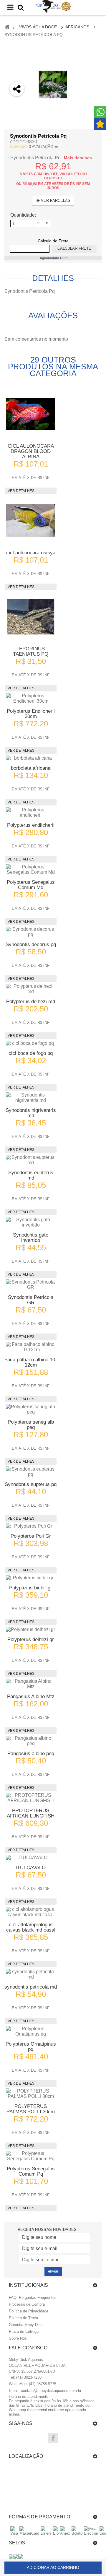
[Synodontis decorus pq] (31, 932)
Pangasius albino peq (31, 1754)
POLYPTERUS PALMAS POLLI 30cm (31, 2109)
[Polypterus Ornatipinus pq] (31, 2031)
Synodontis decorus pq (31, 945)
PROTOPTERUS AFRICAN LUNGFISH (31, 1813)
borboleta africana (31, 768)
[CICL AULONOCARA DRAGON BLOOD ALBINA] (31, 414)
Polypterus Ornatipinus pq (31, 2047)
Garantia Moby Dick (26, 2325)
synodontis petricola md (31, 1987)
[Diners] (46, 2533)
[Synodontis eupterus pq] (31, 1472)
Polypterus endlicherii (31, 825)
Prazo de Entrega (24, 2331)
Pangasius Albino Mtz (31, 1697)
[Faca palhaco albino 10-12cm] (31, 1347)
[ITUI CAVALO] (31, 1858)
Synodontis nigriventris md (31, 1113)
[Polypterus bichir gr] (31, 1578)
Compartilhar (17, 122)
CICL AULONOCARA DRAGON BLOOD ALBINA (31, 451)
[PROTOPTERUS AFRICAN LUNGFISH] (31, 1798)
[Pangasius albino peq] (31, 1741)
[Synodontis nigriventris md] (31, 1098)
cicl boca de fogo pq (31, 1053)
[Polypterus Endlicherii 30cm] (31, 699)
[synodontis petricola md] (31, 1974)
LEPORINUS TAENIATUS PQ (31, 651)
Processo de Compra (27, 2304)
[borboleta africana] (31, 758)
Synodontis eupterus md (31, 1175)
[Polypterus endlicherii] (31, 813)
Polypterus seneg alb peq (31, 1425)
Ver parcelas (55, 200)
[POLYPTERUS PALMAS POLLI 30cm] (31, 2094)
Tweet (17, 106)
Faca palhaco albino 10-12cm (31, 1362)
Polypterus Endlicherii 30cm (31, 714)
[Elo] (56, 2533)
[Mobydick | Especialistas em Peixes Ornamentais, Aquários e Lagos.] (53, 7)
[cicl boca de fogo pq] (31, 1043)
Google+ (17, 137)
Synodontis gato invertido (31, 1238)
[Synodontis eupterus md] (31, 1160)
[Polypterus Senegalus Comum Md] (31, 870)
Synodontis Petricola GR (31, 1300)
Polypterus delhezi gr (31, 1639)
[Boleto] (77, 2533)
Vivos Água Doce (38, 27)
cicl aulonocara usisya (31, 553)
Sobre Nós (18, 2338)
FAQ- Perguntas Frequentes (33, 2298)
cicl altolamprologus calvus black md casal (31, 1927)
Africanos (77, 27)
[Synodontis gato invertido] (31, 1222)
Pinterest (17, 153)
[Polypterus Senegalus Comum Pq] (31, 2156)
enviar (53, 2271)
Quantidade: (23, 215)
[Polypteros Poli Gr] (31, 1526)
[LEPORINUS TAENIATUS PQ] (31, 617)
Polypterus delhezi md (31, 1002)
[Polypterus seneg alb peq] (31, 1409)
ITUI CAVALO (31, 1868)
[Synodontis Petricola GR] (31, 1285)
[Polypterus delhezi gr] (31, 1630)
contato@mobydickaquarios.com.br (51, 2391)
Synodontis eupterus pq (31, 1484)
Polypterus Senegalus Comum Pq (31, 2171)
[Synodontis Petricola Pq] (53, 85)
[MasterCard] (29, 2533)
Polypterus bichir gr (31, 1588)
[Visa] (14, 2533)
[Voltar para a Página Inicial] (7, 27)
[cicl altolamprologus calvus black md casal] (31, 1912)
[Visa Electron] (91, 2533)
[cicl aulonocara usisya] (31, 521)
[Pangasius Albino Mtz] (31, 1684)
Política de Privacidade (29, 2311)
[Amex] (65, 2533)
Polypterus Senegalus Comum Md (31, 885)
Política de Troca (23, 2318)
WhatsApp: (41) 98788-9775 (33, 2384)
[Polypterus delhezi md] (31, 989)
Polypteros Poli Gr (31, 1536)
